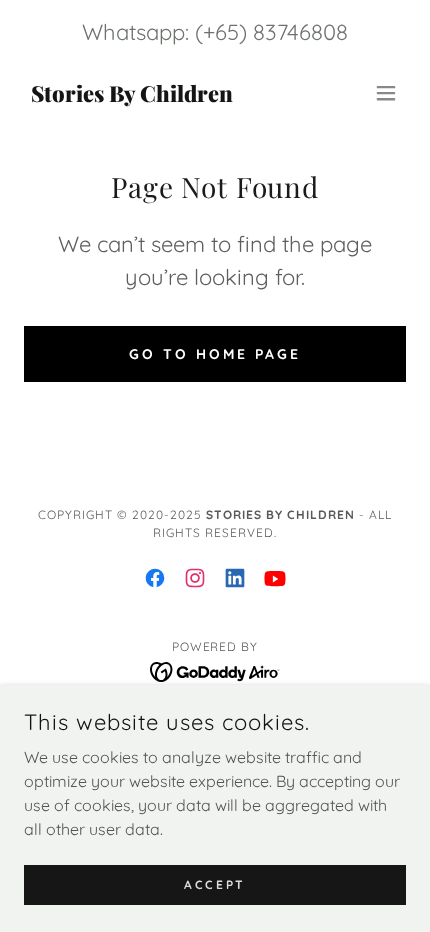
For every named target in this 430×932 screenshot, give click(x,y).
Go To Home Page (215, 354)
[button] (386, 93)
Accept (214, 884)
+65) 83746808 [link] (275, 32)
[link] (131, 96)
